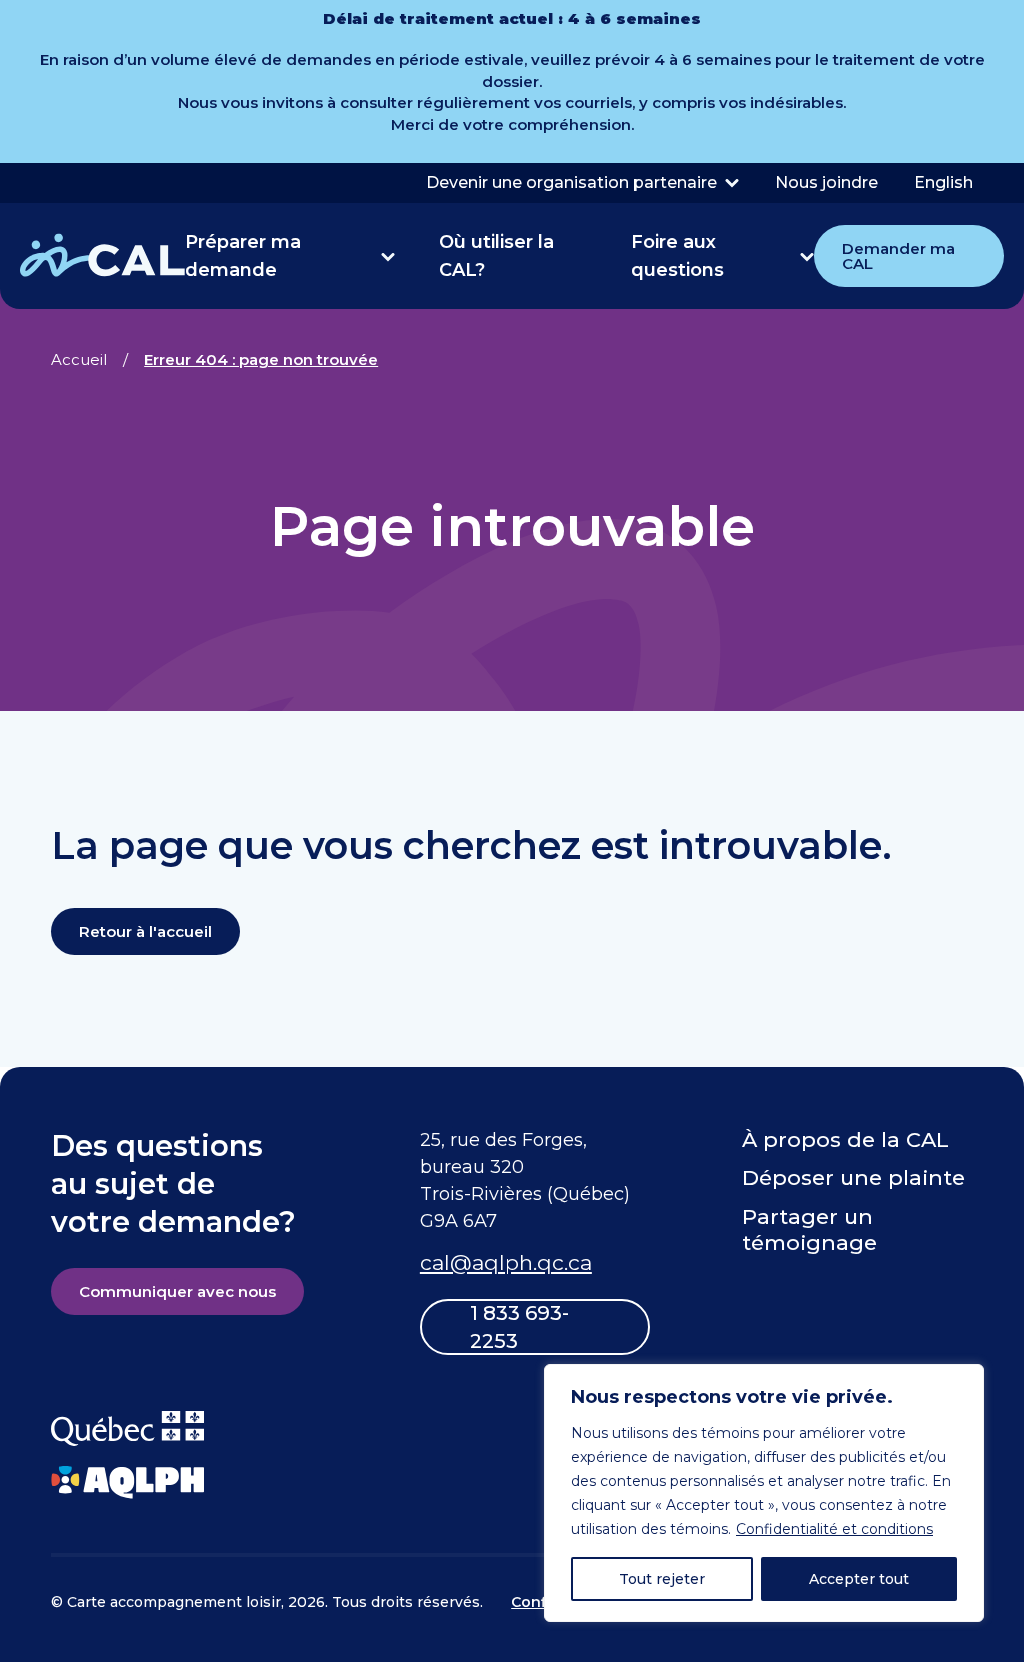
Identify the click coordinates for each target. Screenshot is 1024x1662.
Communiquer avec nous (177, 1291)
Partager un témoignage (809, 1229)
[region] (764, 1493)
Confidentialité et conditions (834, 1529)
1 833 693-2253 (519, 1327)
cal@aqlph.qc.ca (506, 1262)
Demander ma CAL (898, 256)
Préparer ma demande (243, 256)
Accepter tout (859, 1579)
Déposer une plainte (853, 1177)
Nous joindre (826, 182)
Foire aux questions (677, 256)
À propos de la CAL (845, 1139)
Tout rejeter (662, 1579)
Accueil (79, 359)
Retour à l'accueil (145, 931)
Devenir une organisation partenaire (571, 182)
